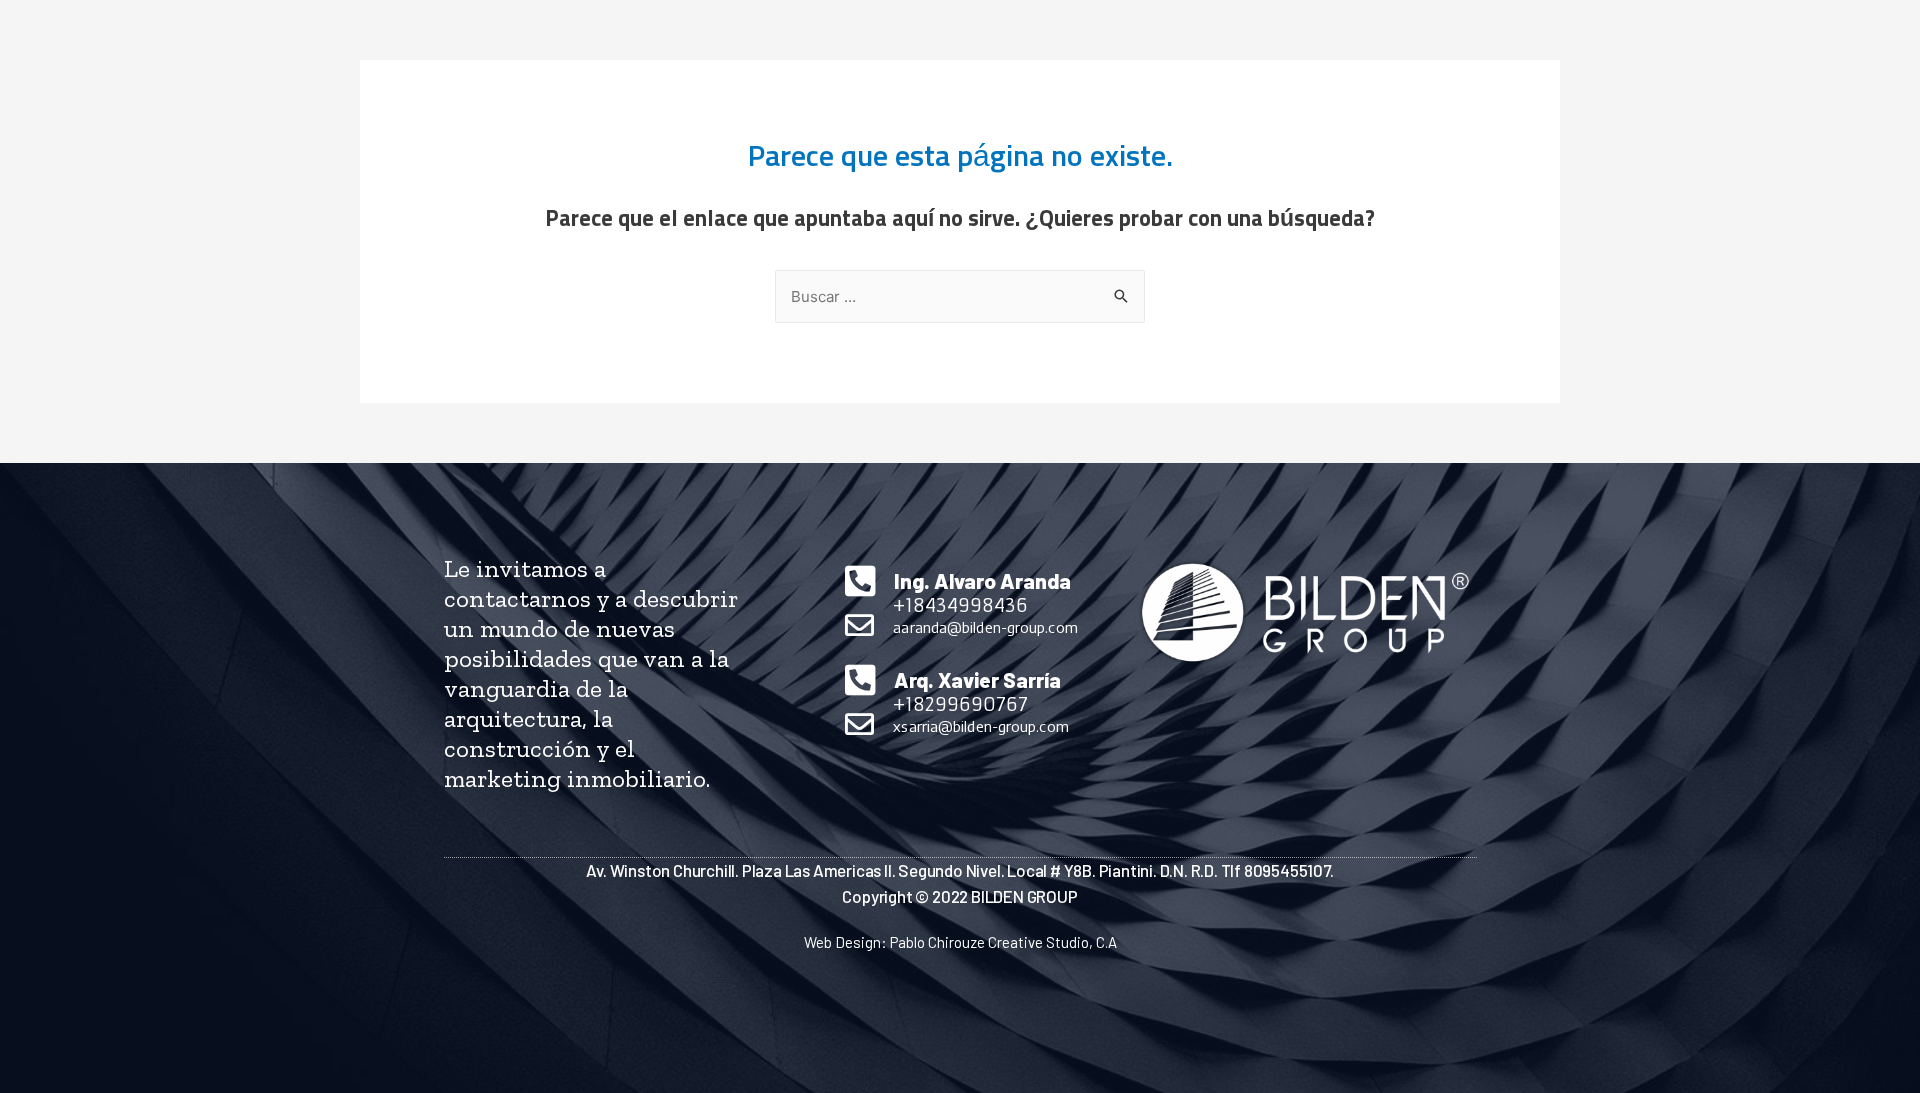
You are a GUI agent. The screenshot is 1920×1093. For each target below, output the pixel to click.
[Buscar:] (960, 297)
